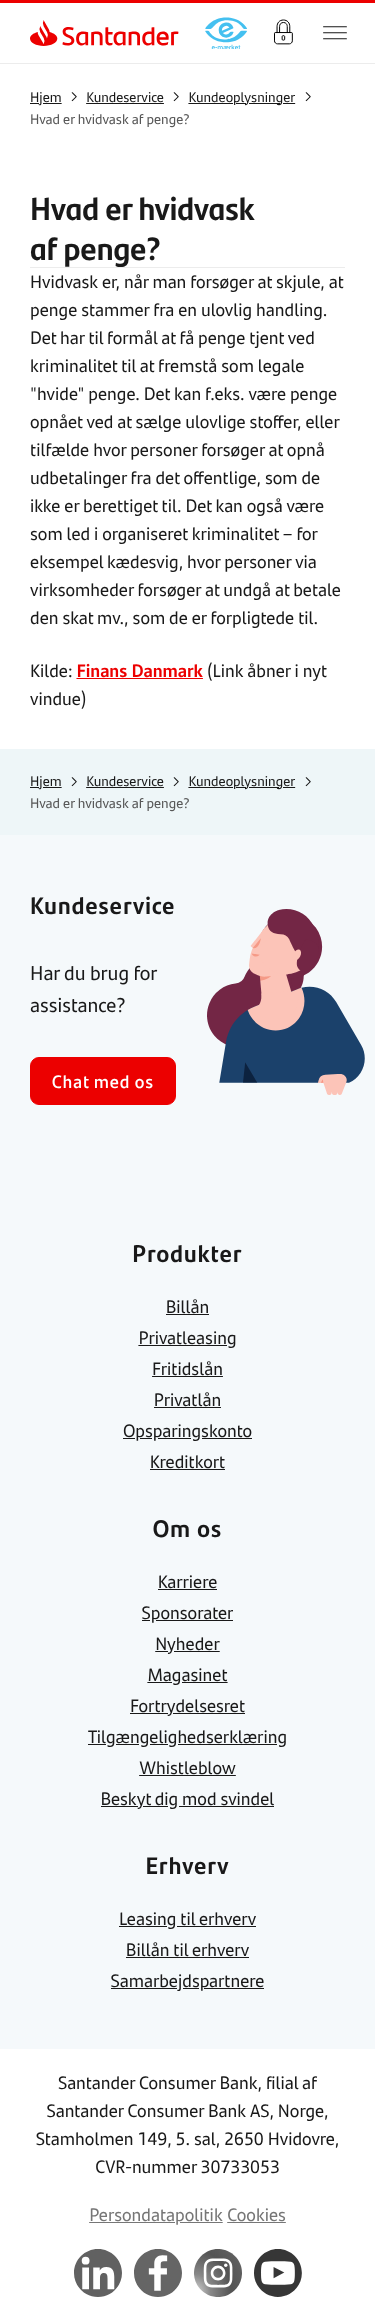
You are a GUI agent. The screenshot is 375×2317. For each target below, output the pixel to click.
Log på (283, 33)
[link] (46, 33)
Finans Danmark (139, 670)
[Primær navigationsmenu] (335, 33)
